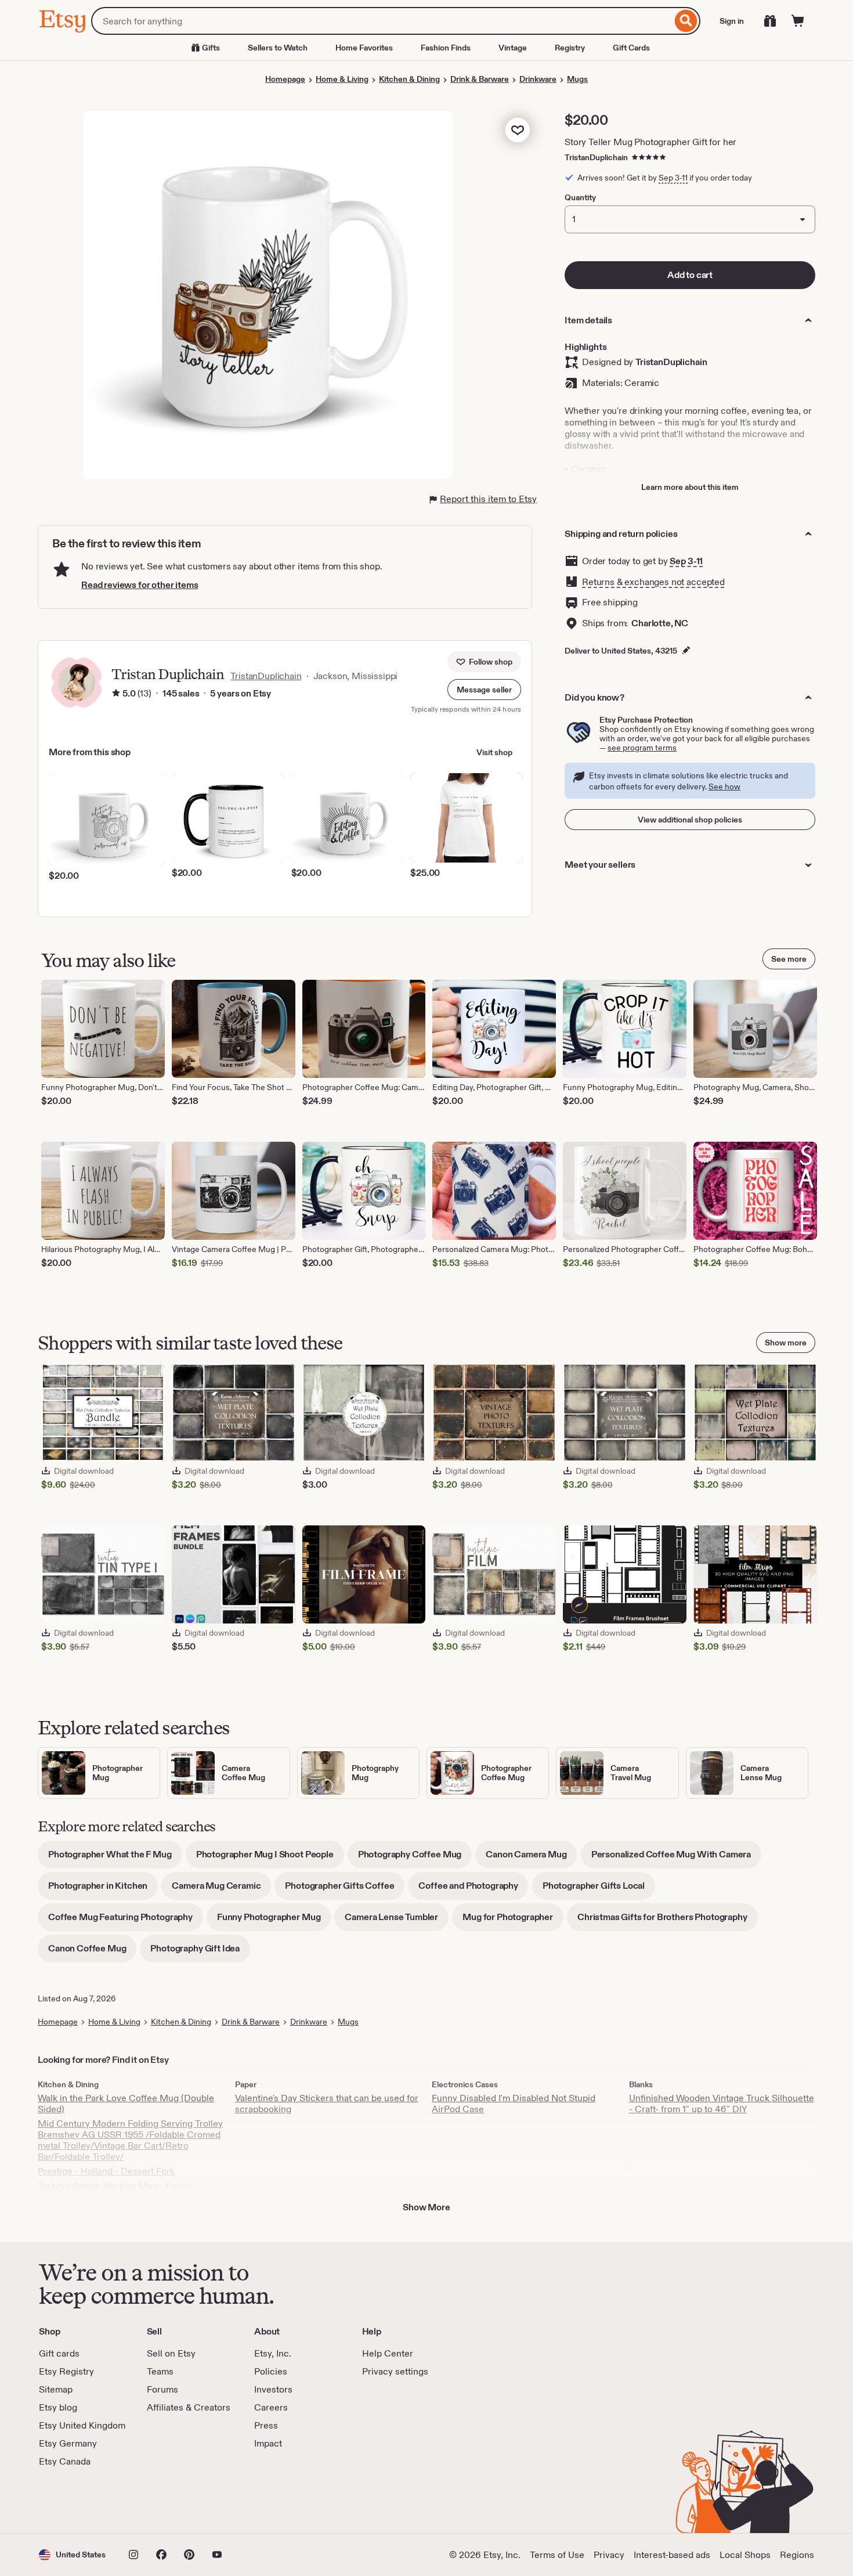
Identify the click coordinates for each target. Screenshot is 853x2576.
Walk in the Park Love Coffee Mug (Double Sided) (126, 2104)
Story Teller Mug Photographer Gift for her (650, 142)
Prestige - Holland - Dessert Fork (106, 2171)
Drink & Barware (480, 79)
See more (789, 959)
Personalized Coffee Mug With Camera (676, 1858)
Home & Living (342, 79)
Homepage (285, 79)
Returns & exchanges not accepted (653, 582)
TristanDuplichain (596, 157)
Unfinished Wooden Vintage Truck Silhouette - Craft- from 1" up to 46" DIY (722, 2104)
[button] (484, 690)
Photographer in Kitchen (103, 1890)
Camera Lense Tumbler (397, 1921)
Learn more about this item (690, 487)
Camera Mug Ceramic (221, 1890)
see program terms (642, 748)
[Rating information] (116, 694)
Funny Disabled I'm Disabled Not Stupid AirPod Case (514, 2104)
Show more (786, 1343)
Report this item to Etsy (488, 499)
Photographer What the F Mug (115, 1858)
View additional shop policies (690, 820)
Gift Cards (631, 48)
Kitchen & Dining (409, 79)
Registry (570, 48)
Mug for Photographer (513, 1921)
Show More (426, 2207)
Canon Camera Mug (531, 1858)
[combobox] (382, 21)
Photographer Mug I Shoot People (270, 1858)
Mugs (577, 79)
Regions (797, 2555)
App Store (78, 2501)
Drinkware (538, 79)
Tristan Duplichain (167, 674)
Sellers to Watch (278, 48)
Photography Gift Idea (200, 1952)
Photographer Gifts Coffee (345, 1890)
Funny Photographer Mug (274, 1921)
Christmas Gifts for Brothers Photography (668, 1921)
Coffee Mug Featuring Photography (126, 1921)
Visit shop (494, 752)
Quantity (580, 197)
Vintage (513, 48)
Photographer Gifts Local (599, 1890)
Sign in (732, 21)
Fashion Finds (446, 48)
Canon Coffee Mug (92, 1952)
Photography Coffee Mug (415, 1858)
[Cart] (798, 21)
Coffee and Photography (473, 1890)
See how (724, 786)
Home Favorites (364, 48)
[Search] (686, 21)
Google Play (166, 2501)
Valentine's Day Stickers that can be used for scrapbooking (327, 2104)
